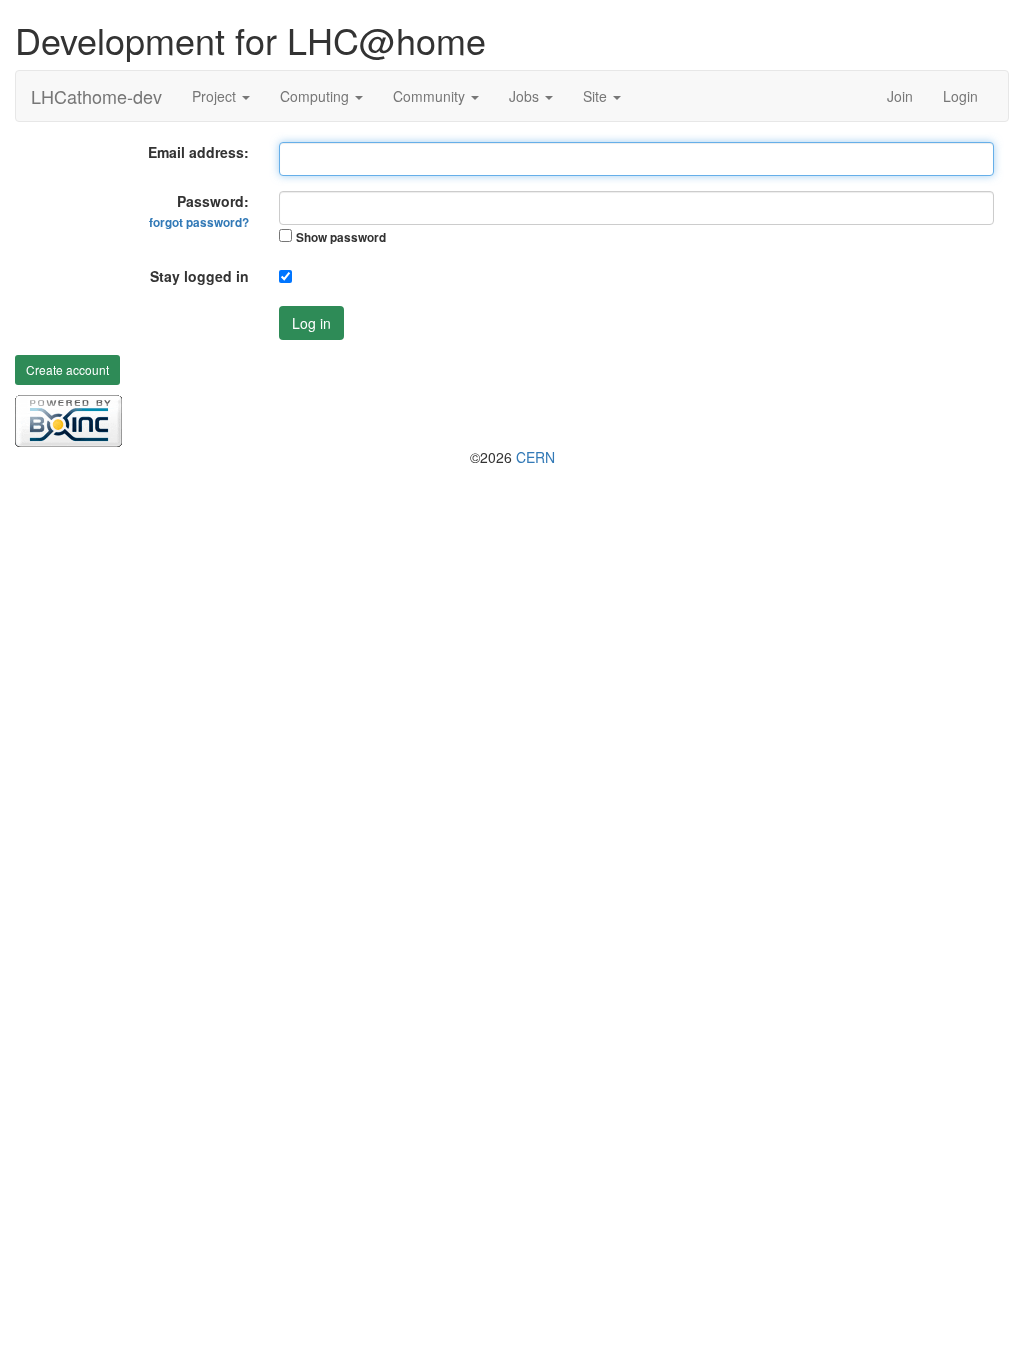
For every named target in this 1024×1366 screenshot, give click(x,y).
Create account (67, 369)
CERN (535, 457)
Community (431, 96)
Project (216, 96)
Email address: (198, 152)
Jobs (526, 96)
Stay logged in (199, 276)
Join (900, 96)
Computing (316, 96)
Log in (311, 323)
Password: (199, 211)
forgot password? (199, 222)
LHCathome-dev (96, 96)
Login (960, 96)
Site (597, 96)
